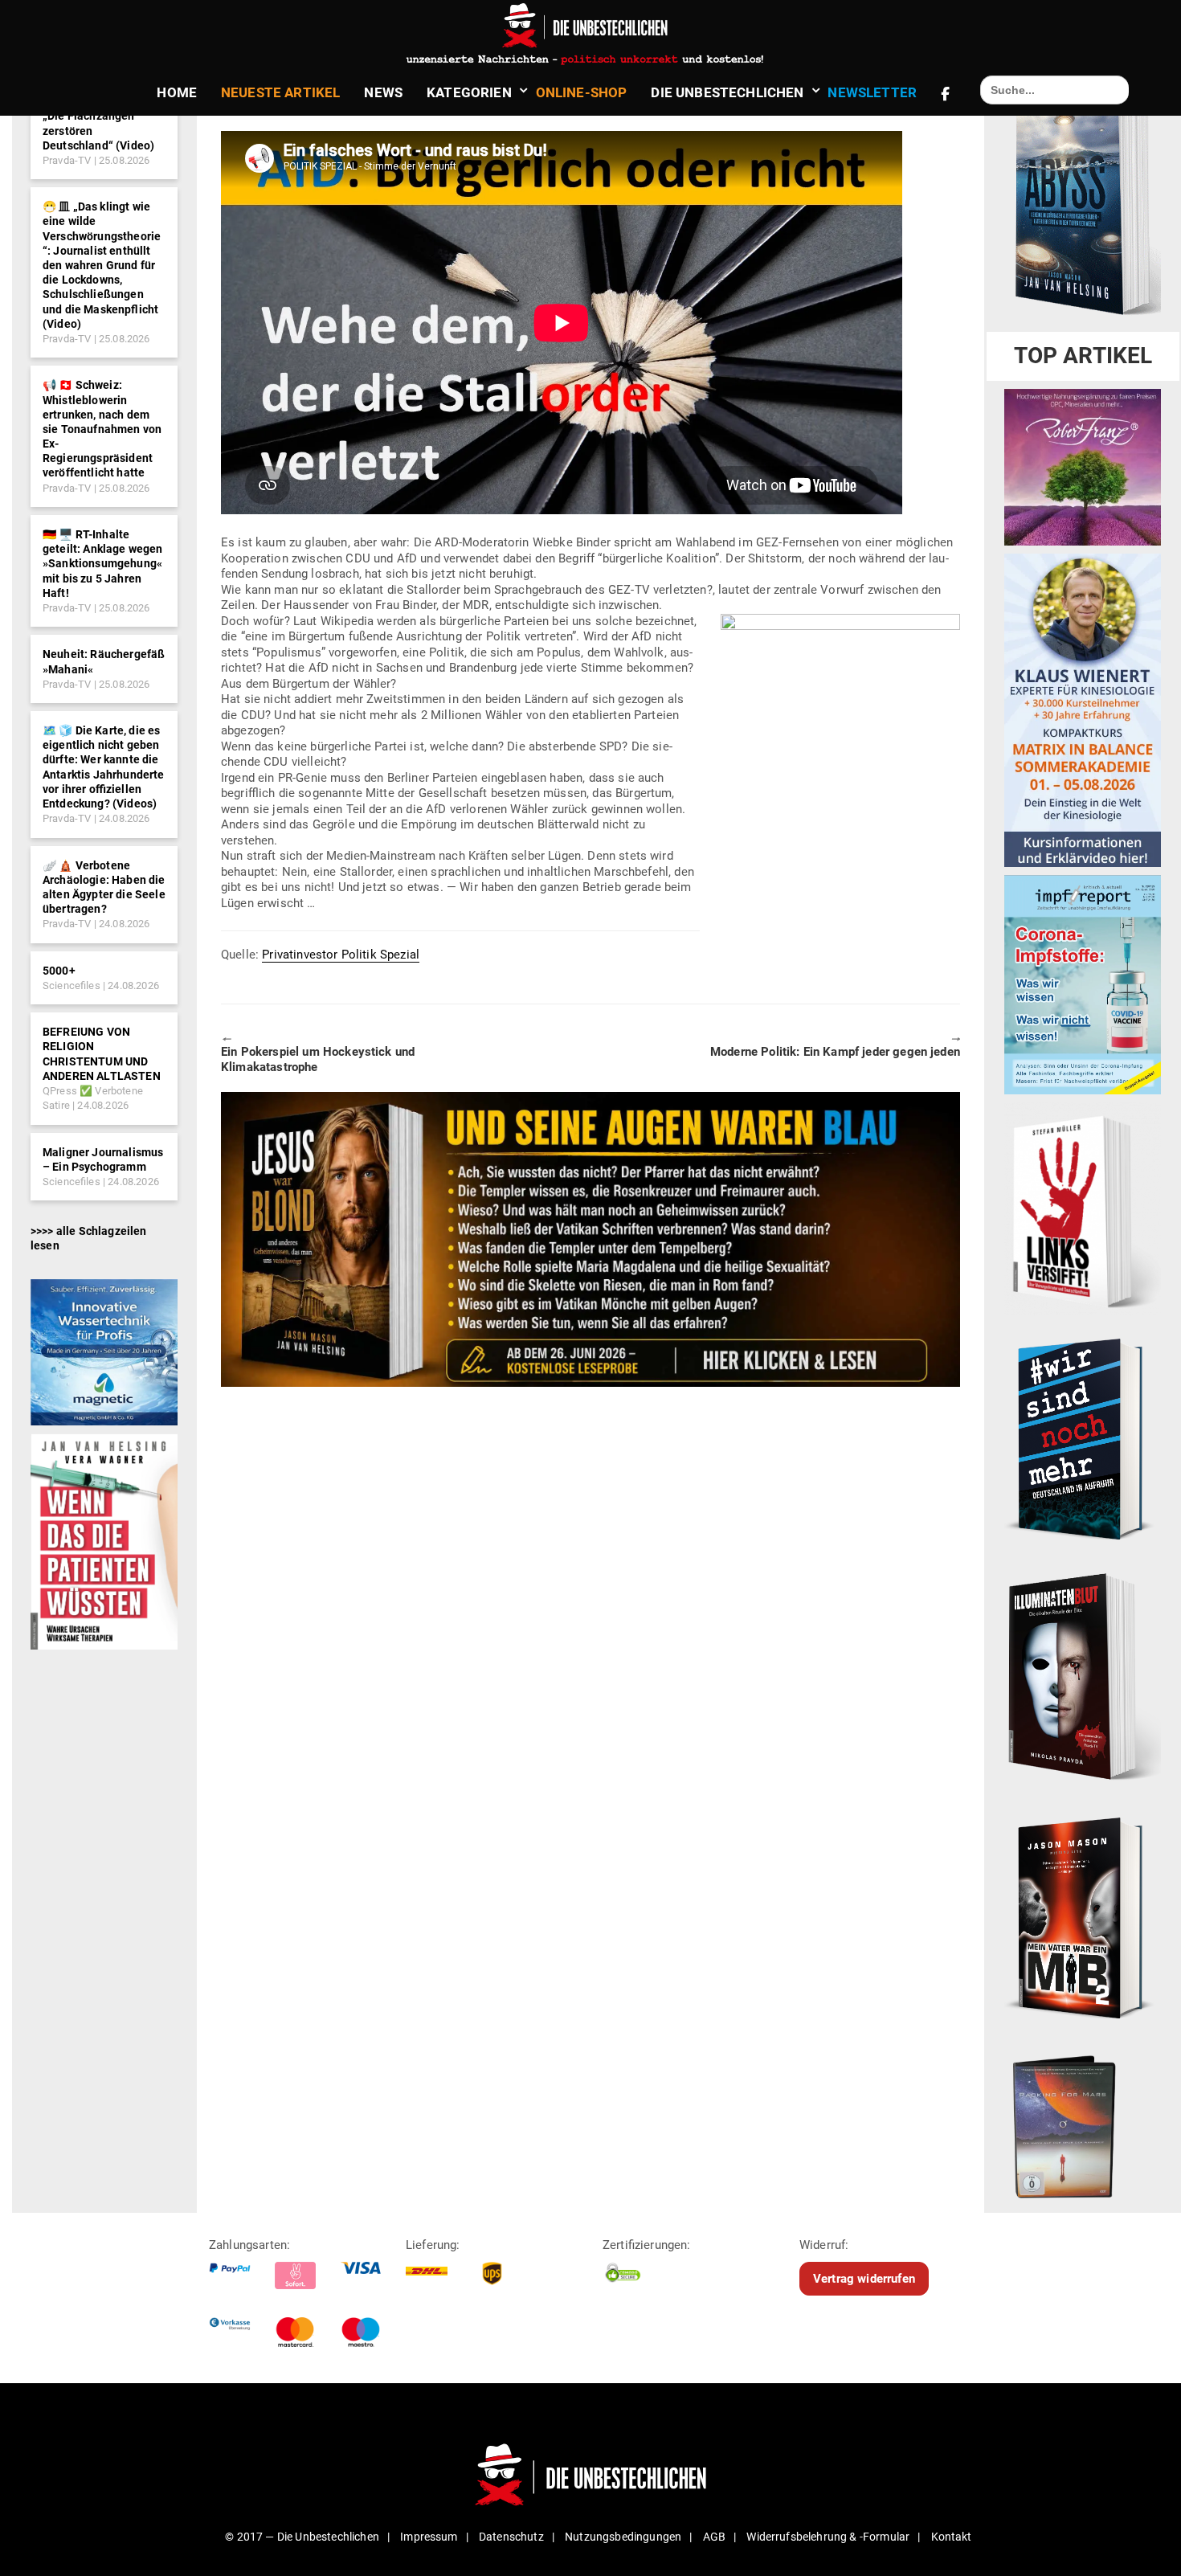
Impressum (429, 2537)
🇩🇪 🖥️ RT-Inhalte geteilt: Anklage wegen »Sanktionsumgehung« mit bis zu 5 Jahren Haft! (103, 564)
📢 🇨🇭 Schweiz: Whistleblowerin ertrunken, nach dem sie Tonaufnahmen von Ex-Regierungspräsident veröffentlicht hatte (102, 429)
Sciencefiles (72, 985)
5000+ (59, 971)
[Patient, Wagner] (104, 1541)
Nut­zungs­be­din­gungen (623, 2537)
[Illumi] (1083, 1678)
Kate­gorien (469, 92)
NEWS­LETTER (872, 92)
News (383, 92)
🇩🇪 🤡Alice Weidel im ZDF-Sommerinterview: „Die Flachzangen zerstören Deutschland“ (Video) (103, 116)
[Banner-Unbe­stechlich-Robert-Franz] (1083, 467)
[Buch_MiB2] (1083, 1917)
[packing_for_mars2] (1083, 2123)
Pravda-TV (67, 160)
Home (177, 92)
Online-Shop (582, 92)
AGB (714, 2537)
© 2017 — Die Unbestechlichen (302, 2537)
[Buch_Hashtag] (1083, 1438)
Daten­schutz (511, 2537)
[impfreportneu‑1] (1083, 984)
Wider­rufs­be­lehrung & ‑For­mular (828, 2537)
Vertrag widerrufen (864, 2279)
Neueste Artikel (280, 92)
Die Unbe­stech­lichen (727, 92)
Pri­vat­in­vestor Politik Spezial (341, 955)
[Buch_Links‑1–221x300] (1083, 1208)
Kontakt (952, 2537)
